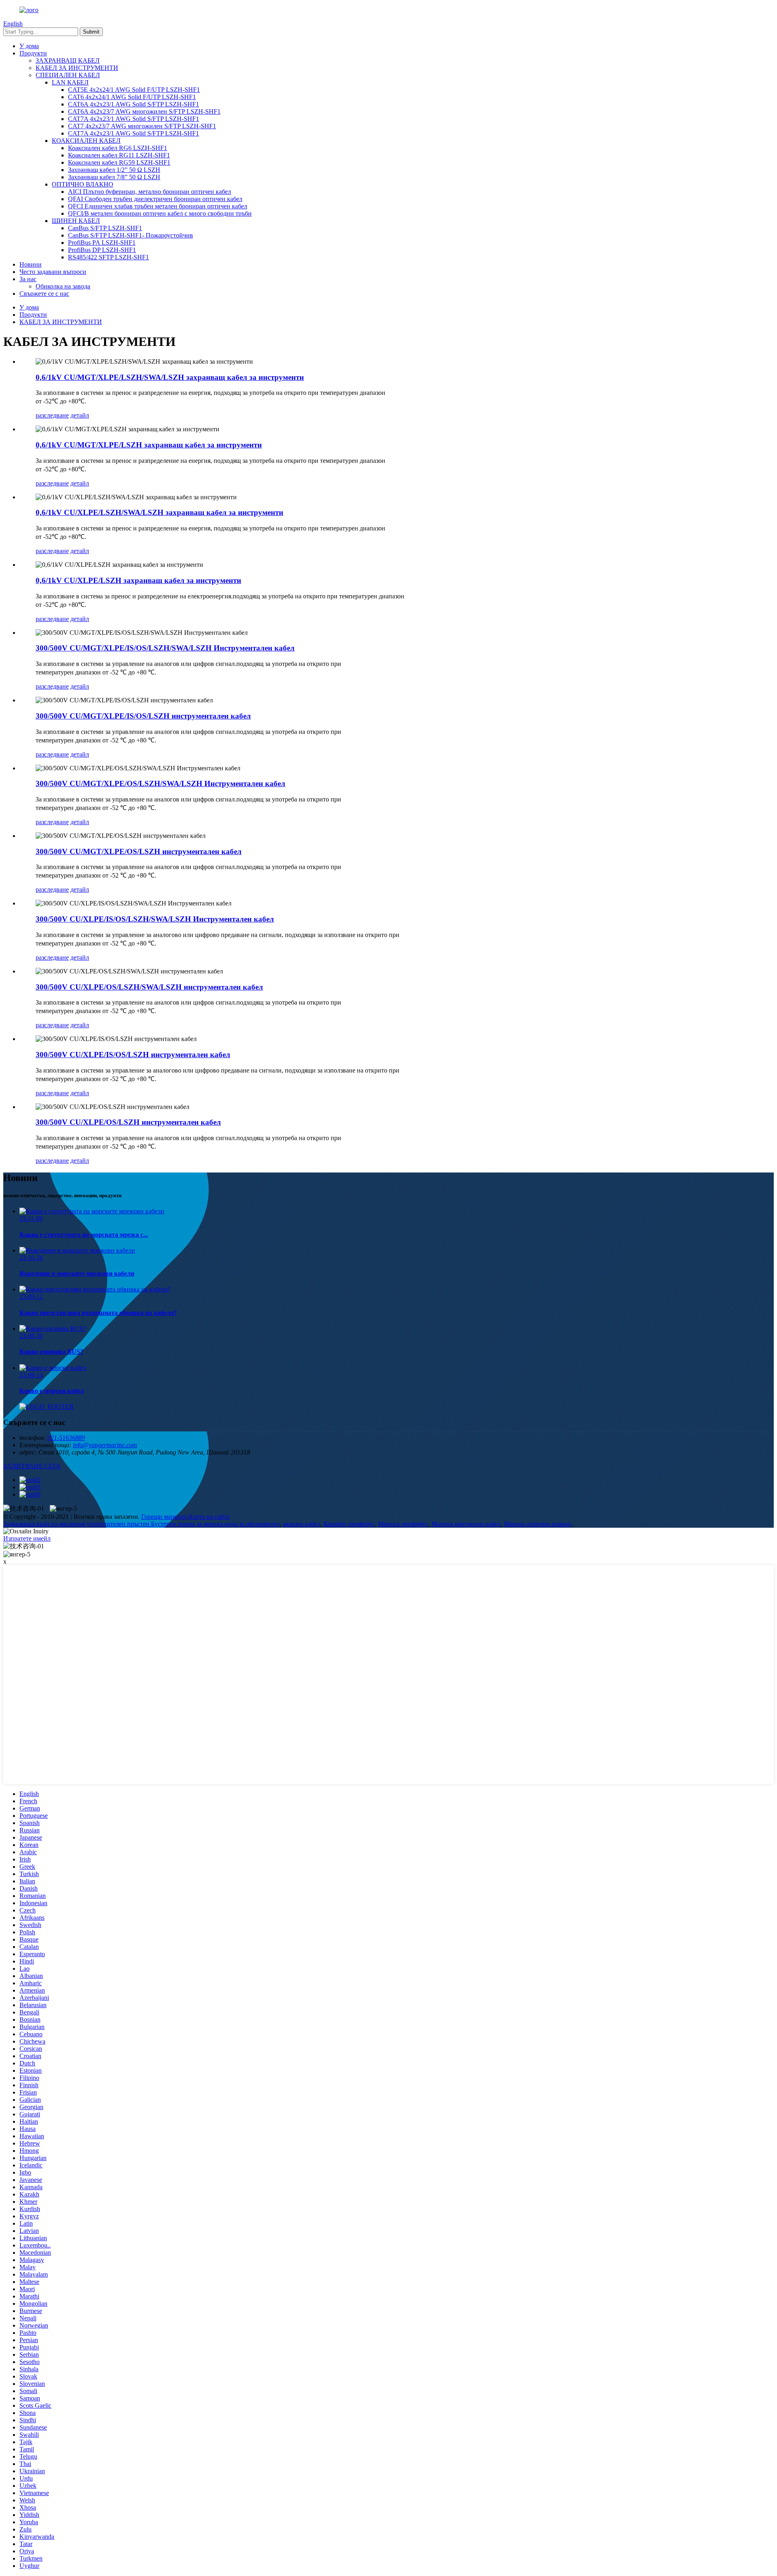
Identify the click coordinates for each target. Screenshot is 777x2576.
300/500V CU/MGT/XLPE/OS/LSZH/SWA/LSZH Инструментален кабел (160, 783)
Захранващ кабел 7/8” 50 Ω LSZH (114, 177)
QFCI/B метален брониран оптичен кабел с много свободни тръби (160, 213)
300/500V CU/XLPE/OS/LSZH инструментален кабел (128, 1122)
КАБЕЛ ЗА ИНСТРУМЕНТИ (77, 68)
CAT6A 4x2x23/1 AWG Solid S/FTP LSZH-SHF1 (134, 104)
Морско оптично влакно (537, 1524)
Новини (31, 264)
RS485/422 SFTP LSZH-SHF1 (108, 257)
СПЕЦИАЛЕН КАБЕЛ (68, 75)
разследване (52, 415)
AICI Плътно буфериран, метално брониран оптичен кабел (150, 192)
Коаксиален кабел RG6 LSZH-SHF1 (118, 148)
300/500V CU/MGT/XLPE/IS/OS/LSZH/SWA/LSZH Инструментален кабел (165, 648)
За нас (28, 279)
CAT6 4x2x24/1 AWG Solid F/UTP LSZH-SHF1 (132, 97)
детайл (80, 415)
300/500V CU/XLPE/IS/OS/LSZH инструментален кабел (133, 1055)
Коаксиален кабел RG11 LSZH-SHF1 (119, 155)
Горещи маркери (164, 1517)
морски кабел (301, 1524)
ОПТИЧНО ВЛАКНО (83, 184)
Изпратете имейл (27, 1538)
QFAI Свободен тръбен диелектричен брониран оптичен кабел (155, 199)
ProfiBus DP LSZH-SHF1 (102, 250)
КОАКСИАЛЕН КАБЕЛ (86, 141)
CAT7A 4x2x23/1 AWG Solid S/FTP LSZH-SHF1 (134, 119)
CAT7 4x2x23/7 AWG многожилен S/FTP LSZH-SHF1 (142, 126)
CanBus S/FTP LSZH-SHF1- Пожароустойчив (131, 235)
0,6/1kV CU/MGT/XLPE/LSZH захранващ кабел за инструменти (149, 445)
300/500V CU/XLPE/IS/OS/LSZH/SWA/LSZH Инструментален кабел (155, 919)
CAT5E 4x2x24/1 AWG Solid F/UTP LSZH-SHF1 (134, 90)
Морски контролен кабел (466, 1524)
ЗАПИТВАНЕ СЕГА (32, 1466)
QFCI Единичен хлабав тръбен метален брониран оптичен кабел (158, 206)
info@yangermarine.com (105, 1445)
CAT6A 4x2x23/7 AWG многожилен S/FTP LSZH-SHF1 (144, 111)
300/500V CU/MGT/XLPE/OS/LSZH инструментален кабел (139, 851)
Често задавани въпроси (53, 272)
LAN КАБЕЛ (70, 82)
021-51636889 (66, 1438)
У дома (29, 46)
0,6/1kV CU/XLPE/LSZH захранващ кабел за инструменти (138, 580)
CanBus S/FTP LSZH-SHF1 (105, 228)
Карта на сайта (209, 1517)
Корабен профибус (349, 1524)
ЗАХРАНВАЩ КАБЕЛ (68, 60)
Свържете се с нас (44, 294)
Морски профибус (403, 1524)
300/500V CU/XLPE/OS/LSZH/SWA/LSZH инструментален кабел (149, 987)
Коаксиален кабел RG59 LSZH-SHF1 (119, 162)
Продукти (33, 53)
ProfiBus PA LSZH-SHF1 (102, 243)
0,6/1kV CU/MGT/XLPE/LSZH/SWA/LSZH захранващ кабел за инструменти (170, 377)
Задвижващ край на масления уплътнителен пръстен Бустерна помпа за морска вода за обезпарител (141, 1524)
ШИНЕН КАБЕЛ (76, 221)
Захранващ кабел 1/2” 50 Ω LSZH (114, 170)
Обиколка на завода (63, 286)
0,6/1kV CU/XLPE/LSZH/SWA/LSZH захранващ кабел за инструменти (159, 512)
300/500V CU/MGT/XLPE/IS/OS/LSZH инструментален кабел (143, 716)
